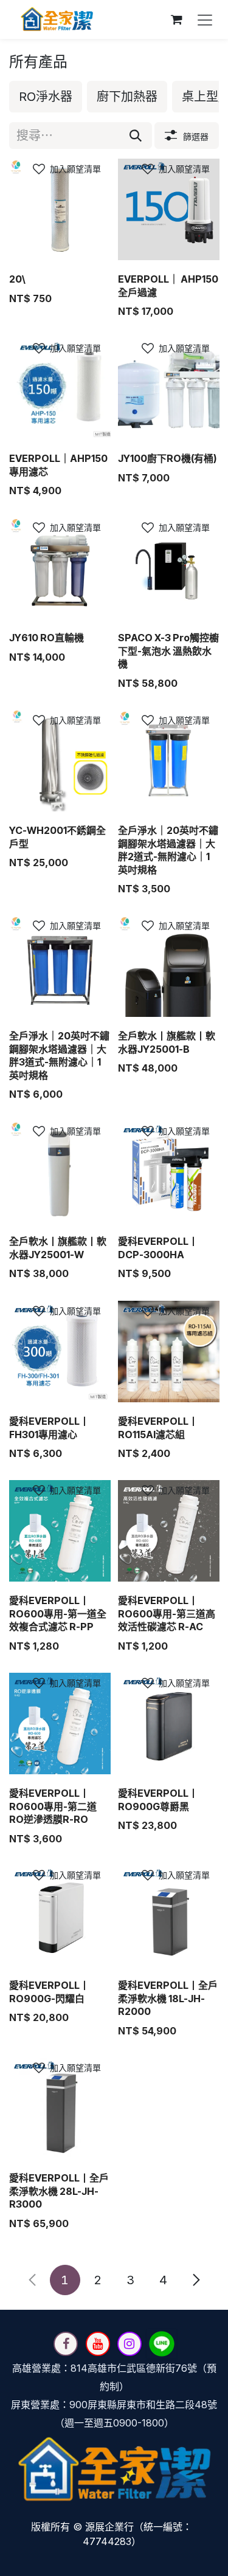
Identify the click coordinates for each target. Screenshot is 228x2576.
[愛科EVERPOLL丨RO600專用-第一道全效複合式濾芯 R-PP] (60, 1531)
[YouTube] (98, 2344)
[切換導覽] (205, 19)
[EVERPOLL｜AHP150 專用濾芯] (60, 389)
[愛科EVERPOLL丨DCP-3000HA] (169, 1172)
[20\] (60, 209)
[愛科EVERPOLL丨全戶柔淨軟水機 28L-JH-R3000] (60, 2108)
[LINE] (162, 2344)
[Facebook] (66, 2344)
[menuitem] (46, 97)
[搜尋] (136, 136)
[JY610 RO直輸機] (60, 568)
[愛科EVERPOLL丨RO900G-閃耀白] (60, 1916)
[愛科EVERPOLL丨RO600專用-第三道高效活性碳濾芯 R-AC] (169, 1531)
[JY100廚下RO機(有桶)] (169, 389)
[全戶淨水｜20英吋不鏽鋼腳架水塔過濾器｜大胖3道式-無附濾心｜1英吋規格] (60, 966)
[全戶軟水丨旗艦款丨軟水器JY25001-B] (169, 966)
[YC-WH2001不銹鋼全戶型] (60, 761)
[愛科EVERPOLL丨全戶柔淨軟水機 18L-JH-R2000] (169, 1916)
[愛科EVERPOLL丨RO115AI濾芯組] (169, 1352)
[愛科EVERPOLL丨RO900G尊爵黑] (169, 1724)
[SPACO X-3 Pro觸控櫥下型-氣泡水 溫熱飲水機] (169, 568)
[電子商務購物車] (176, 19)
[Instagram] (130, 2344)
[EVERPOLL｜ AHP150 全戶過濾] (169, 209)
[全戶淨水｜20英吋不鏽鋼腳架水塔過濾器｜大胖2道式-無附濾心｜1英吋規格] (169, 761)
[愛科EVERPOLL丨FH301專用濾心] (60, 1352)
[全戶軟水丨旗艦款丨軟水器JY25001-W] (60, 1172)
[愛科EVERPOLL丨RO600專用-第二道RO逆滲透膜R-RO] (60, 1724)
